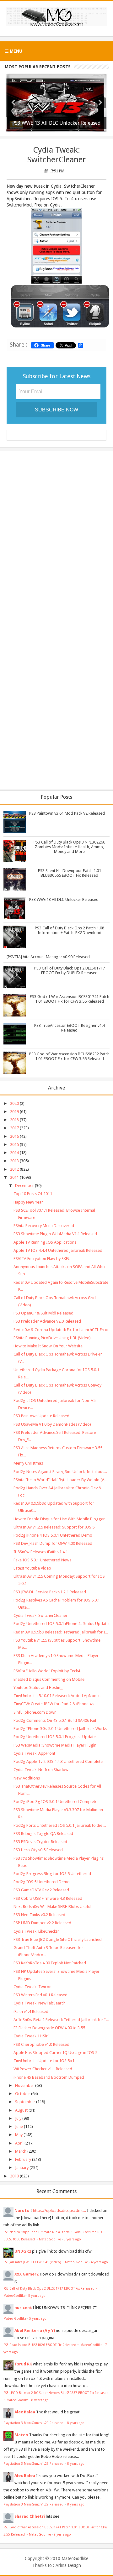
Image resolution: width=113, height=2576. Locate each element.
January (22, 2168)
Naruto (22, 2210)
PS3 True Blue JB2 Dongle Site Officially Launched (58, 1939)
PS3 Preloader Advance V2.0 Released (47, 1321)
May (19, 2135)
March (21, 2151)
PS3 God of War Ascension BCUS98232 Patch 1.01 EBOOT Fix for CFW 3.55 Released (69, 1056)
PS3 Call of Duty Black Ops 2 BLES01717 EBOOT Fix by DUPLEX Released (70, 970)
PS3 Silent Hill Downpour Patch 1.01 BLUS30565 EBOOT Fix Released (70, 873)
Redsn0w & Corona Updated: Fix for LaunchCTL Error (61, 1330)
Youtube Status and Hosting (38, 1688)
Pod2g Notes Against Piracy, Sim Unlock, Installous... (60, 1472)
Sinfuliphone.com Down (35, 1712)
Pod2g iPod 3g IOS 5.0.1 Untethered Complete (55, 1802)
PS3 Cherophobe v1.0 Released (41, 2044)
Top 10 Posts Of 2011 (33, 1194)
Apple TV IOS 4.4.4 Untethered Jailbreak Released (58, 1250)
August (21, 2110)
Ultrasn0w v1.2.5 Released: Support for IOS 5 (54, 1527)
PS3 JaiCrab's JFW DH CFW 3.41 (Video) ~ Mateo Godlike (46, 2262)
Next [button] (100, 103)
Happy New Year (28, 1202)
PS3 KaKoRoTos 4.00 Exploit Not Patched (50, 1963)
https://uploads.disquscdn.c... (59, 2210)
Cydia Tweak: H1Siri (31, 2036)
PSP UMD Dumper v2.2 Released (42, 1923)
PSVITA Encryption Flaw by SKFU (42, 1259)
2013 (14, 1161)
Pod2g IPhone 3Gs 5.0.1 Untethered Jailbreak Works (60, 1729)
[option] (56, 103)
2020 (14, 1103)
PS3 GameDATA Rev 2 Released (41, 1890)
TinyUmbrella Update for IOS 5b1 (44, 2061)
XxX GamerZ (27, 2274)
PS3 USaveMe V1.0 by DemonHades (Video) (52, 1424)
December (24, 1186)
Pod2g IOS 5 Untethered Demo (42, 1882)
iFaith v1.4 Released (31, 2012)
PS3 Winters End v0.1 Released (40, 1995)
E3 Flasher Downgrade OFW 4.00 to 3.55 (49, 2028)
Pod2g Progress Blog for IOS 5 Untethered (52, 1874)
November (25, 2085)
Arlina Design (68, 2565)
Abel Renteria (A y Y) (35, 2330)
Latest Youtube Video (32, 1568)
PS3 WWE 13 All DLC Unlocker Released (64, 899)
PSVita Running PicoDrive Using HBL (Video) (52, 1338)
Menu (15, 51)
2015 (14, 1144)
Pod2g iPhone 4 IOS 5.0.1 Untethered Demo (53, 1535)
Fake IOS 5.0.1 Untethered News (42, 1560)
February (23, 2159)
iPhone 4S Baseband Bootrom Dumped (49, 2077)
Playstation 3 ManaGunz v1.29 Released (34, 2423)
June (19, 2127)
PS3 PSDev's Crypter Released (40, 1842)
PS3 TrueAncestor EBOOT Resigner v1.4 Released (70, 1028)
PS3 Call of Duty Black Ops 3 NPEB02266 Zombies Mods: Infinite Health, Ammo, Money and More (69, 847)
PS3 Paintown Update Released (41, 1416)
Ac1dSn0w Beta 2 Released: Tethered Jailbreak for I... (61, 2020)
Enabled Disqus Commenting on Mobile (49, 1679)
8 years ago (40, 2400)
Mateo (21, 2435)
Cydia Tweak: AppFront (34, 1753)
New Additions (27, 1778)
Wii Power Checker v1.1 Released (43, 2069)
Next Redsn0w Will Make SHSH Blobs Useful (52, 1907)
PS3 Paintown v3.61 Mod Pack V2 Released (67, 813)
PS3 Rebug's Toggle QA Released (43, 1834)
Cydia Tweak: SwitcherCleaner (56, 155)
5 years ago (37, 2296)
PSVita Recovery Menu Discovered (44, 1226)
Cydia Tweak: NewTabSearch (40, 2003)
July (18, 2118)
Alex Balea (25, 2412)
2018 (14, 1120)
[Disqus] (56, 537)
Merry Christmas (28, 1463)
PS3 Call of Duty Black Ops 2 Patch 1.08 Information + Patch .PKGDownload (70, 930)
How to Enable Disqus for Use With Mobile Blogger (59, 1519)
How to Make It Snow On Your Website (48, 1346)
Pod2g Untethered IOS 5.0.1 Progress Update (55, 1737)
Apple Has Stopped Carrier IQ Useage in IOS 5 (55, 2053)
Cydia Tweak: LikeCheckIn (37, 1931)
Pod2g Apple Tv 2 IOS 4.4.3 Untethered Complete (58, 1761)
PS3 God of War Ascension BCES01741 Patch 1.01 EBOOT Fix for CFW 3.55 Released (70, 999)
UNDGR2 (23, 2251)
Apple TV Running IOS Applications (45, 1242)
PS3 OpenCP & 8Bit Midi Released (43, 1313)
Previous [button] (13, 103)
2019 (14, 1112)
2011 (14, 1177)
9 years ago (62, 2534)
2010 (14, 2176)
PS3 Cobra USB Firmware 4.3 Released (48, 1898)
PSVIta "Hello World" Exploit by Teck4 (47, 1671)
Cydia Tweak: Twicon (32, 1987)
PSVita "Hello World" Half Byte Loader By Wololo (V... (60, 1480)
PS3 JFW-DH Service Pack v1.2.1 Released (50, 1592)
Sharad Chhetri (30, 2516)
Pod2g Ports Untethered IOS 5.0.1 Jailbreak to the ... (60, 1825)
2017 (14, 1128)
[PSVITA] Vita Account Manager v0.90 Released (48, 957)
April (19, 2143)
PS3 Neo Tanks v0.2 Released (39, 1915)
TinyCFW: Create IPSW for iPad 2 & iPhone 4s (54, 1704)
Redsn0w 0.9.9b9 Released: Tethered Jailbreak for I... (61, 1632)
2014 (14, 1153)
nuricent (23, 2308)
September (25, 2102)
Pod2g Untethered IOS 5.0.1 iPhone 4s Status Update (61, 1624)
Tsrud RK (23, 2364)
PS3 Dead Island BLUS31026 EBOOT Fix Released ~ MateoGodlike (53, 2345)
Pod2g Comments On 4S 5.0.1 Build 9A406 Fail (55, 1720)
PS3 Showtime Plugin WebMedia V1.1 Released (55, 1234)
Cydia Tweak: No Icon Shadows (42, 1770)
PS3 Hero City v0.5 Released (38, 1850)
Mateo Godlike (15, 2318)
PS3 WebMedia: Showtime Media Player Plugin (55, 1745)
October (23, 2094)
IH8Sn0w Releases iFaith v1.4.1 (41, 1552)
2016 (14, 1136)
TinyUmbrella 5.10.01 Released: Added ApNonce (57, 1696)
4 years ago (99, 2262)
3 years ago (72, 2239)
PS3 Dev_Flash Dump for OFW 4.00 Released (53, 1543)
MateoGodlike (75, 2558)
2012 (14, 1169)
